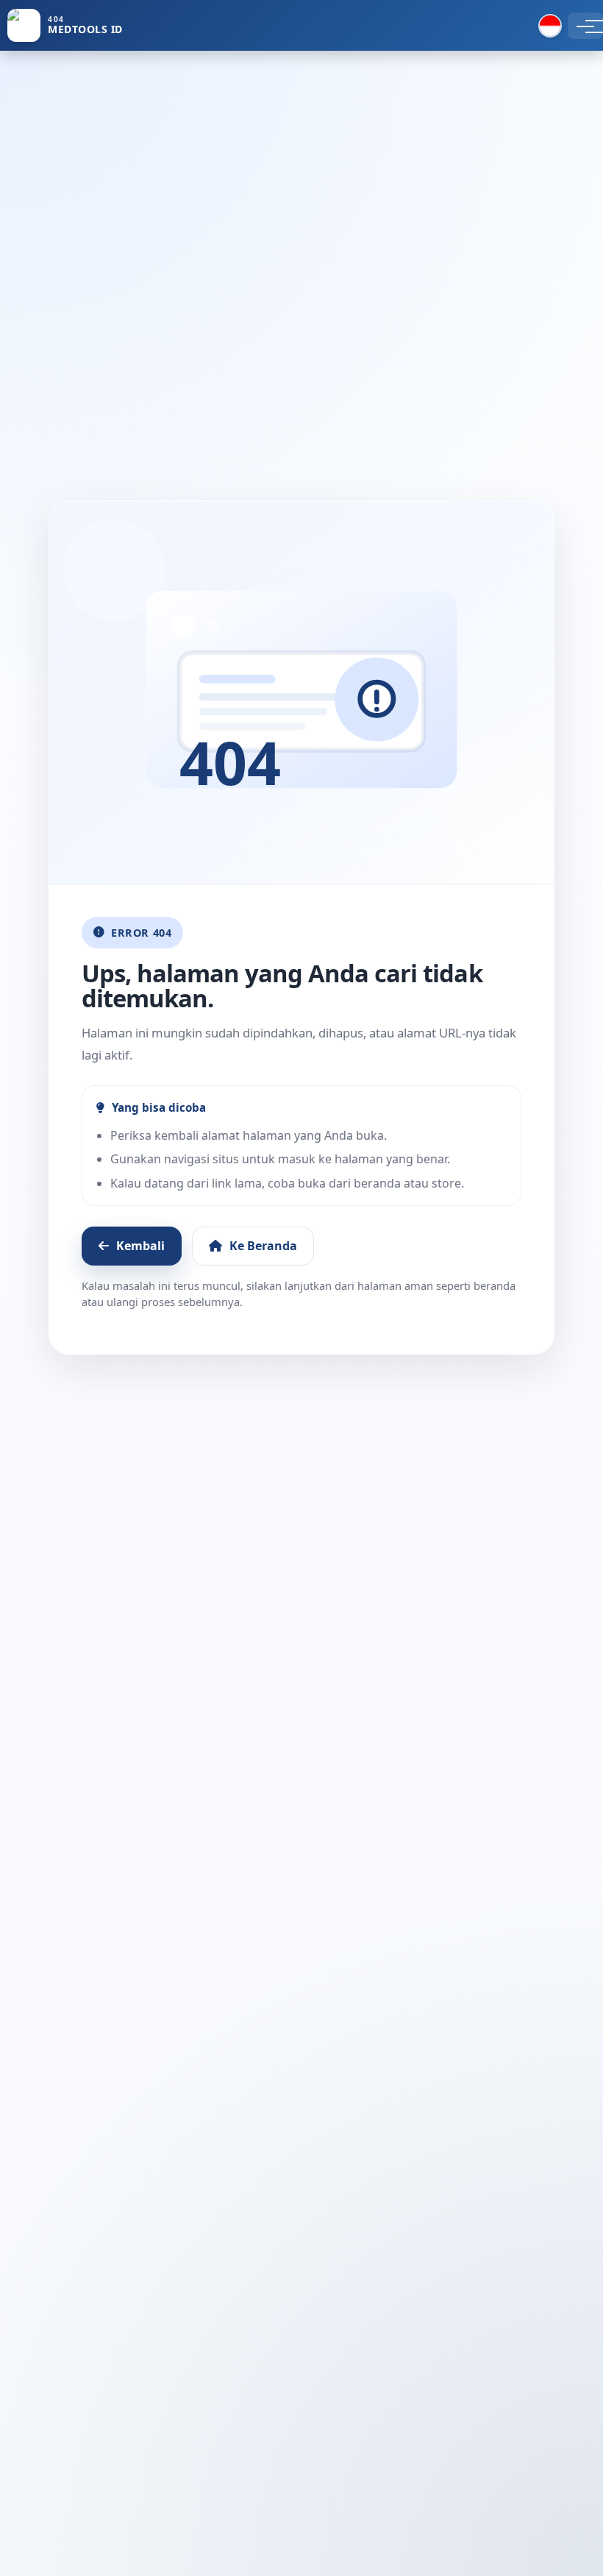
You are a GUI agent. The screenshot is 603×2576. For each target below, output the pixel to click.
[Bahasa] (550, 26)
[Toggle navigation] (585, 26)
